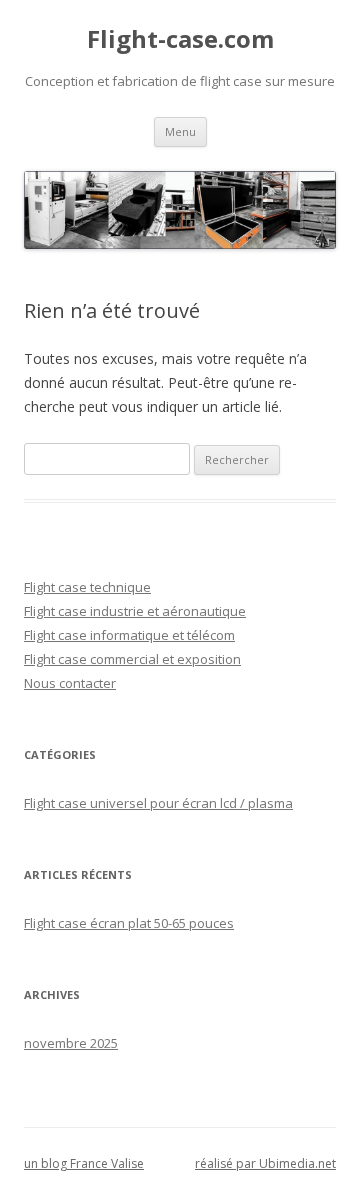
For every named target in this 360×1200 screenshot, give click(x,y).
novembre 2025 (71, 1043)
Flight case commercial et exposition (132, 659)
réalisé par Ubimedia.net (265, 1163)
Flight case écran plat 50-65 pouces (129, 923)
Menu (180, 131)
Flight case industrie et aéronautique (135, 611)
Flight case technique (87, 587)
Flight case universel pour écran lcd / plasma (158, 803)
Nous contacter (70, 683)
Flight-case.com (180, 39)
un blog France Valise (84, 1163)
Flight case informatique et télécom (129, 635)
